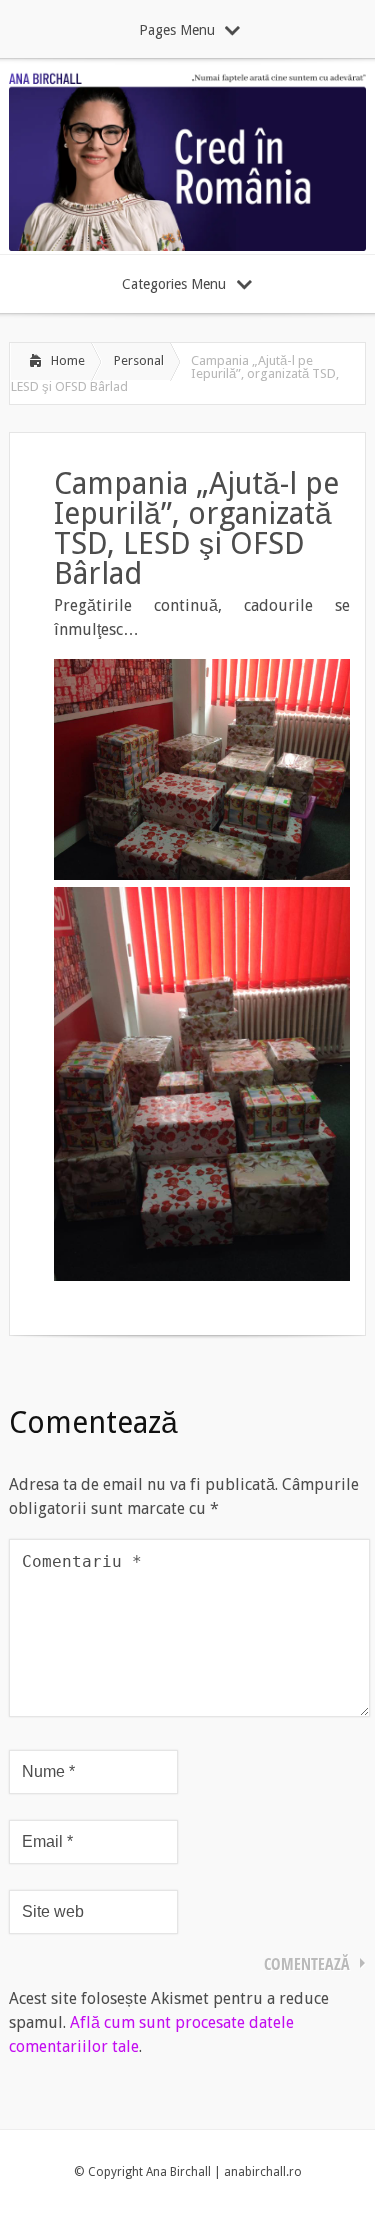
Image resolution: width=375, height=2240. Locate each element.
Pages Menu (177, 30)
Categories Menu (174, 284)
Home (68, 360)
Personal (139, 360)
